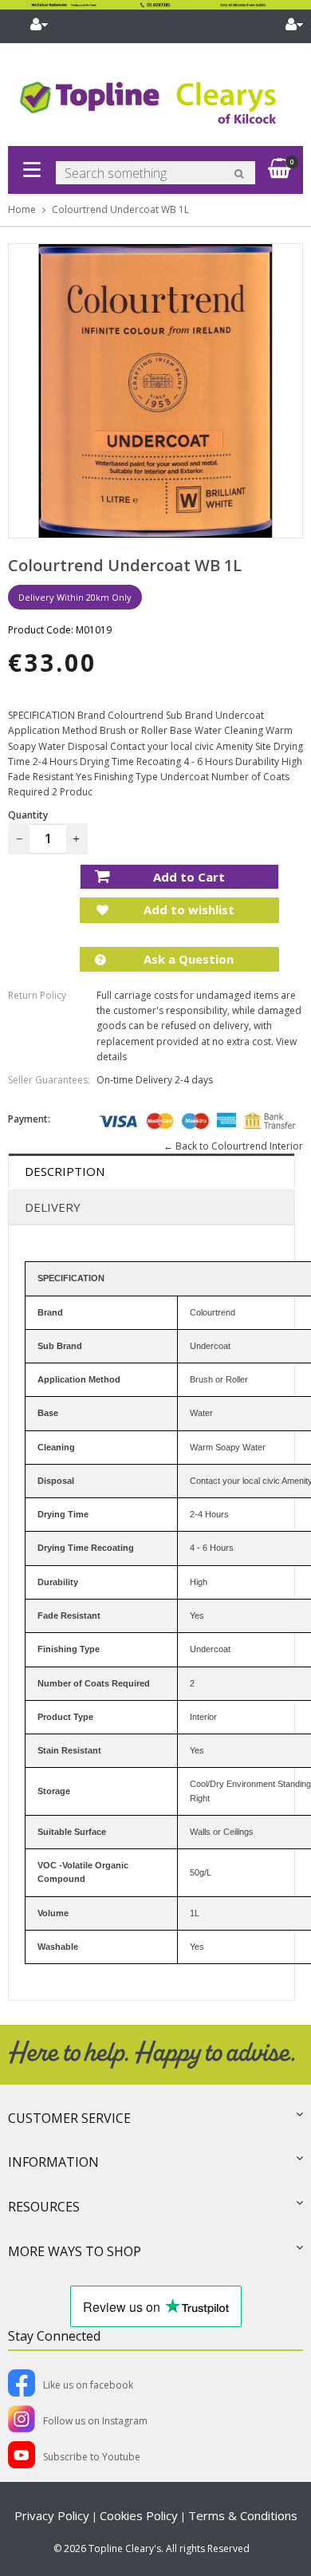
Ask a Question (187, 959)
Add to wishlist (187, 909)
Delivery (53, 1207)
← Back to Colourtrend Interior (233, 1146)
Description (65, 1171)
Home (22, 209)
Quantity (28, 815)
